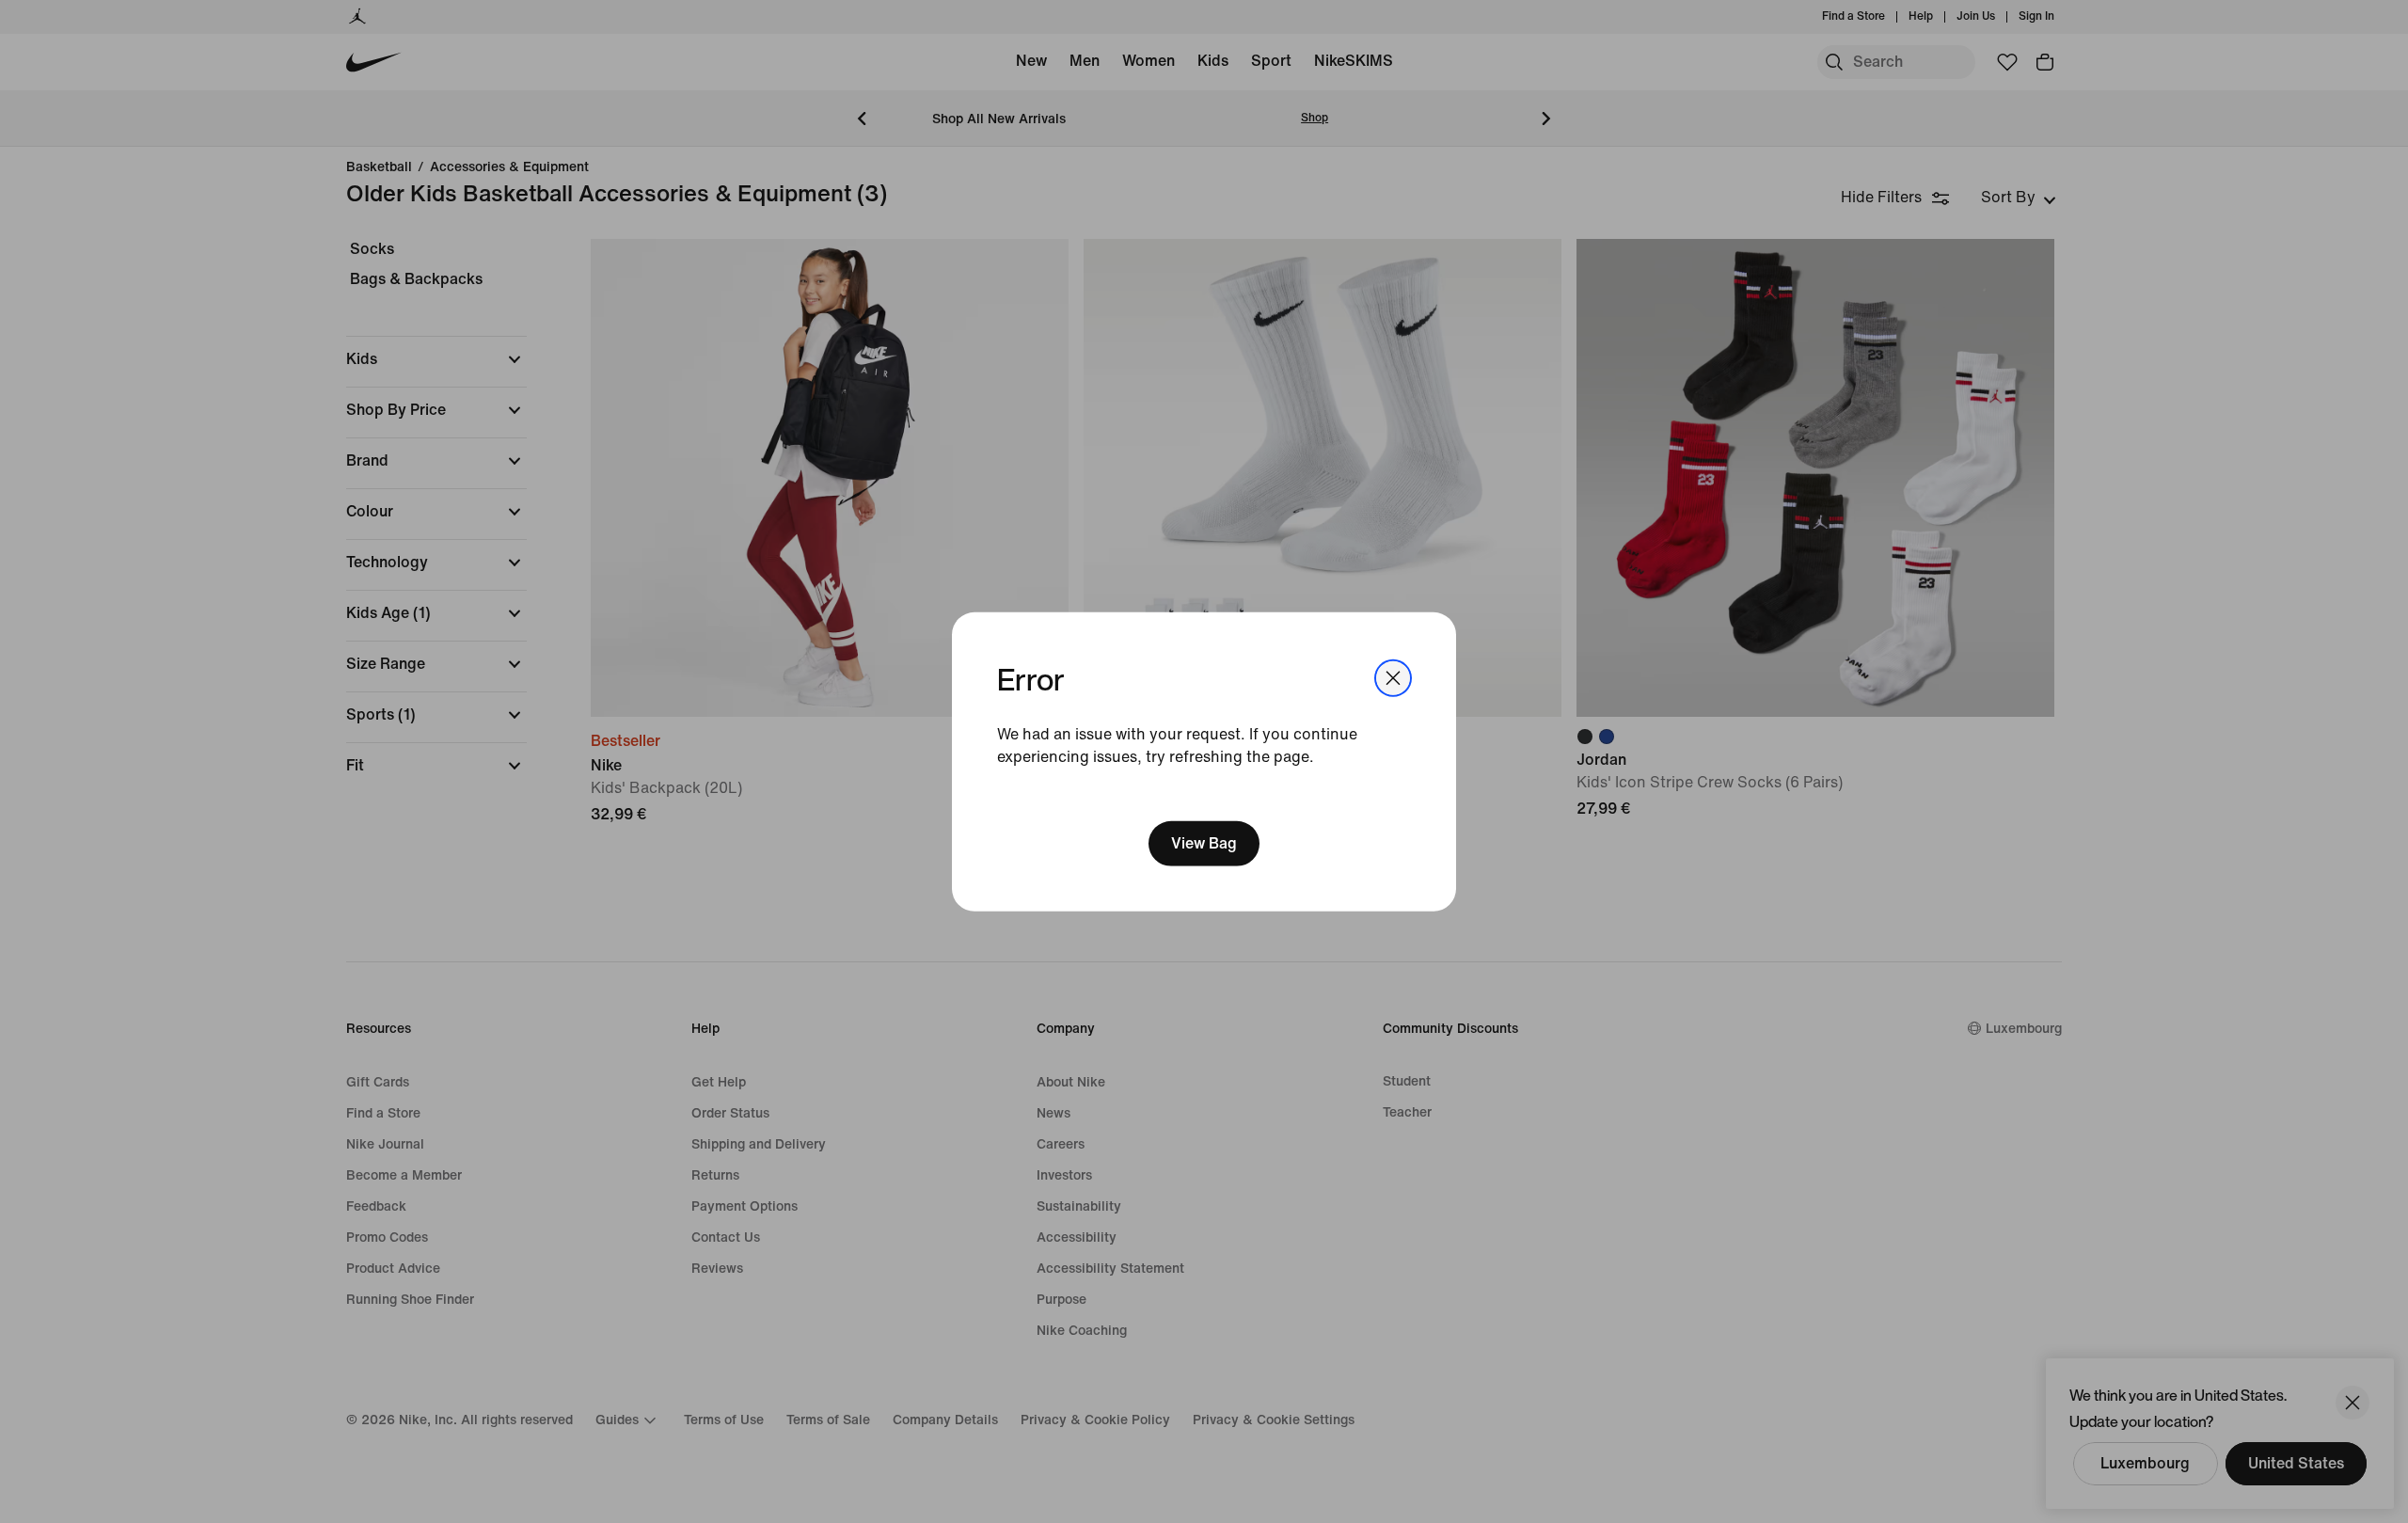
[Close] (1393, 677)
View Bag (1204, 843)
